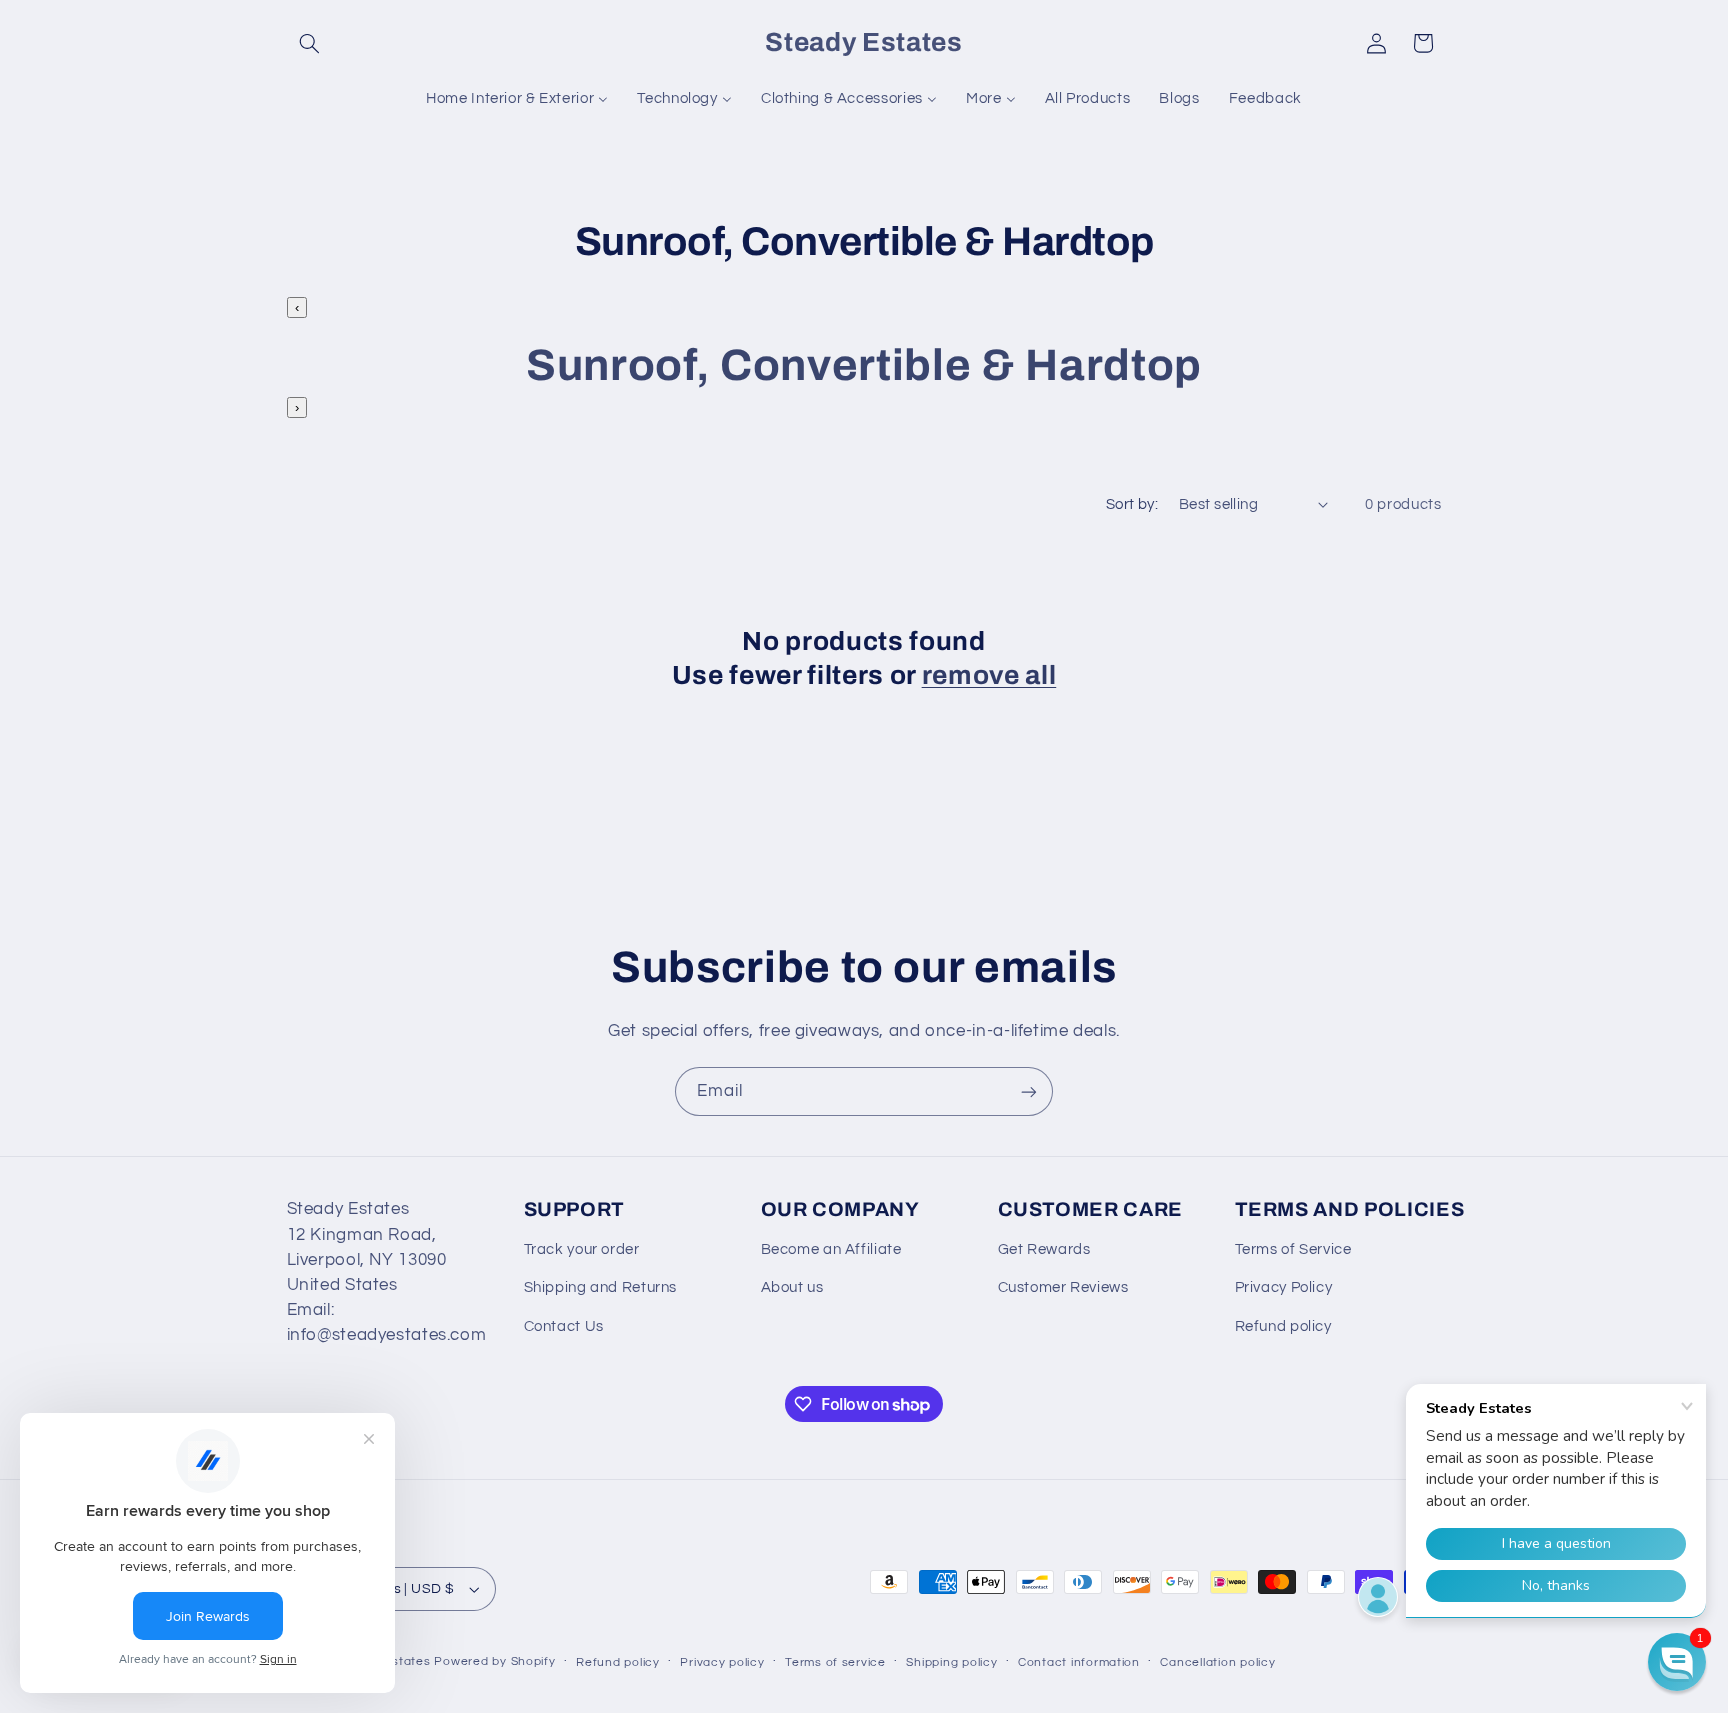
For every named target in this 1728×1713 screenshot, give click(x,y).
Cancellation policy (1217, 1662)
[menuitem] (517, 99)
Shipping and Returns (601, 1287)
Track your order (582, 1249)
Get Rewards (1044, 1249)
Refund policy (1283, 1326)
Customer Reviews (1063, 1287)
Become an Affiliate (831, 1249)
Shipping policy (951, 1662)
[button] (310, 43)
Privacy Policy (1284, 1287)
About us (792, 1287)
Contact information (1079, 1662)
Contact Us (564, 1326)
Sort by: (1132, 504)
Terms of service (835, 1662)
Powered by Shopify (494, 1661)
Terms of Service (1293, 1249)
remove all (989, 675)
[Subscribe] (1029, 1091)
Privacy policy (722, 1662)
